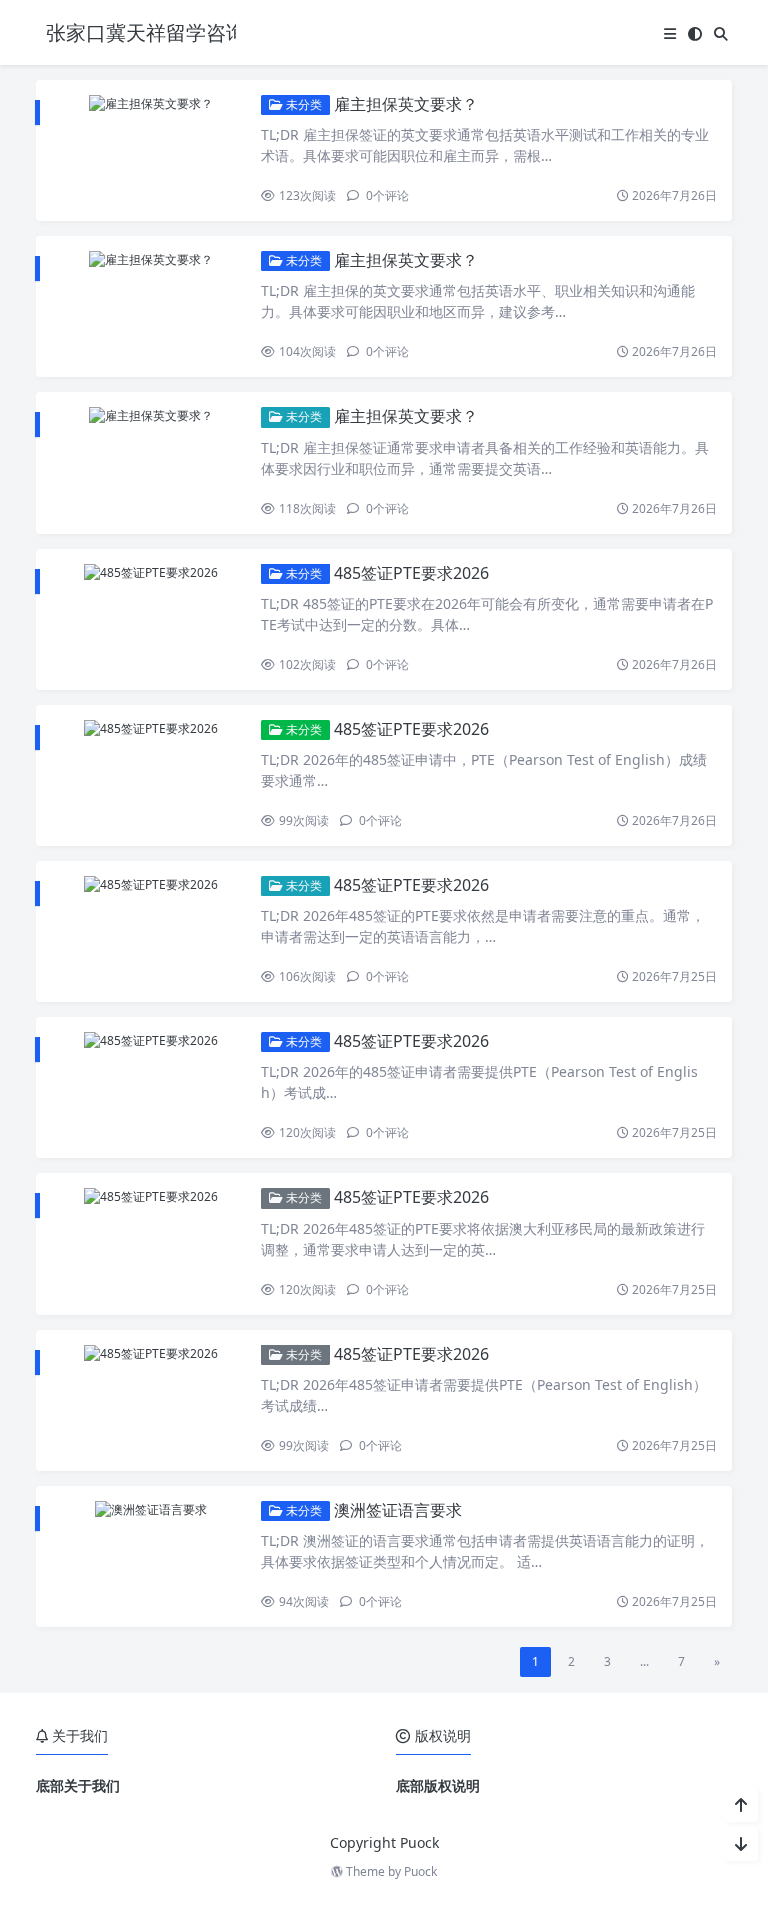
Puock (420, 1871)
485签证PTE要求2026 (411, 573)
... (644, 1661)
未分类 (302, 104)
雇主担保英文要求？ (406, 104)
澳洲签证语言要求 (398, 1510)
